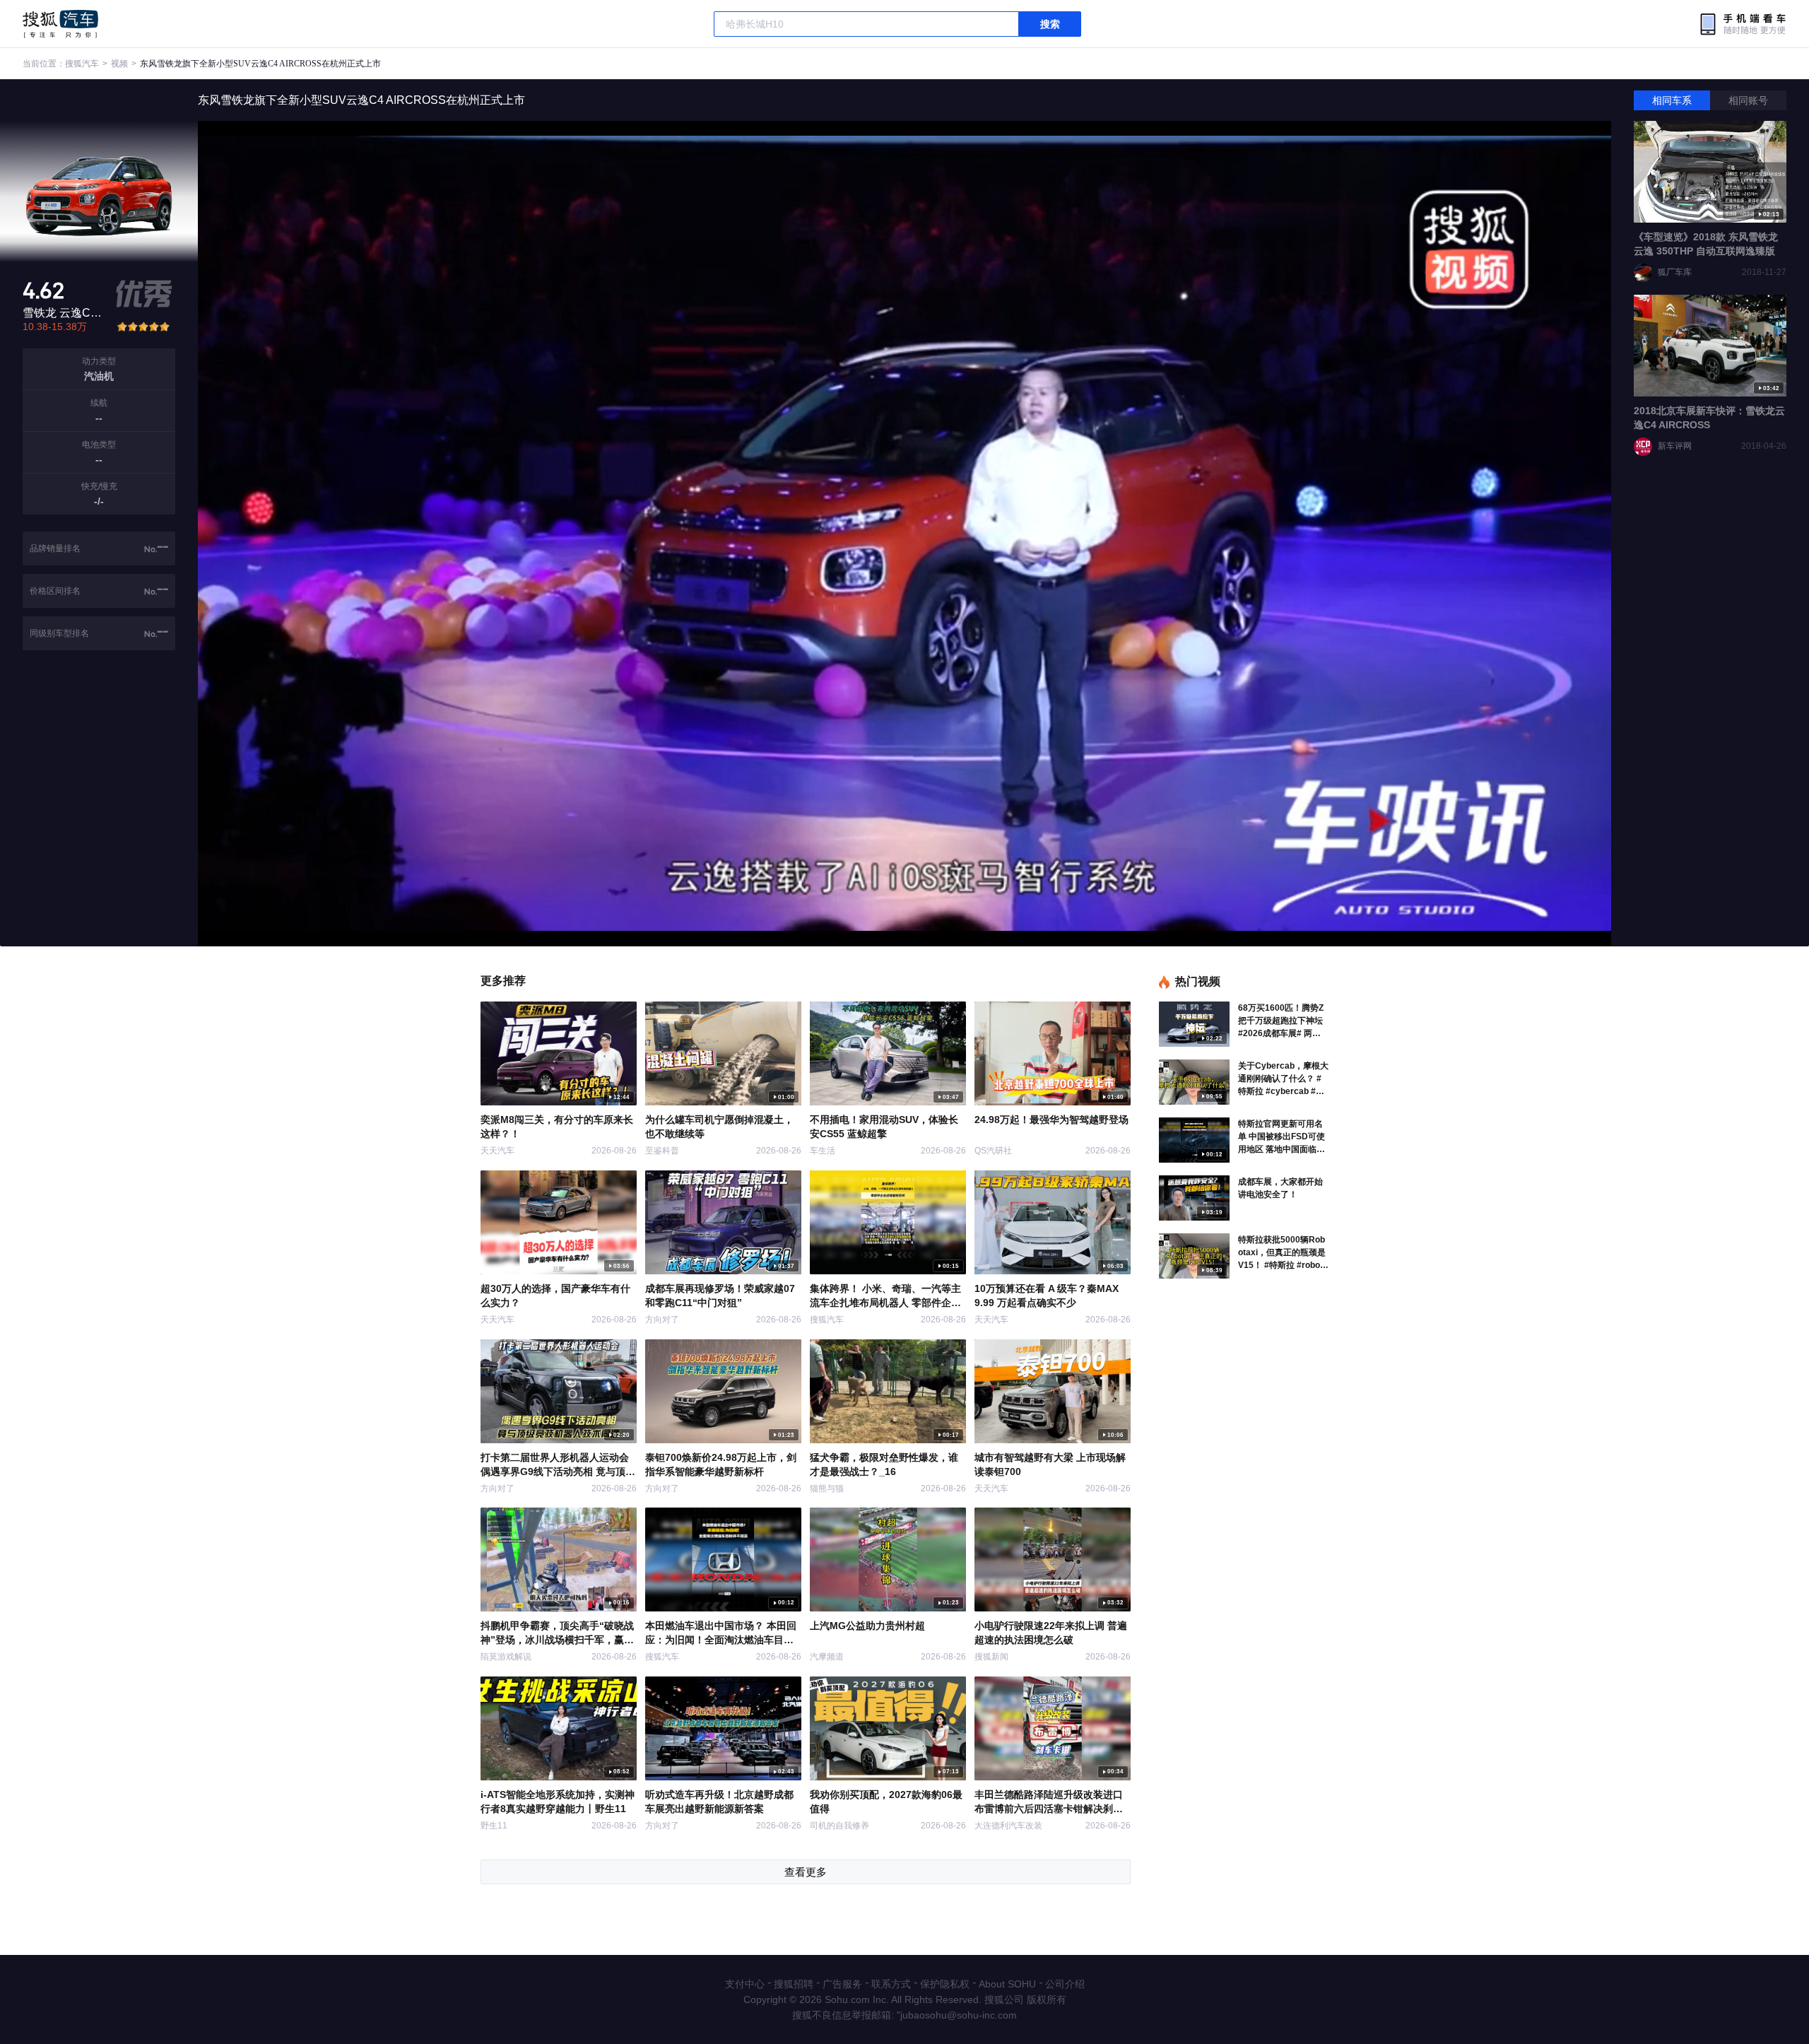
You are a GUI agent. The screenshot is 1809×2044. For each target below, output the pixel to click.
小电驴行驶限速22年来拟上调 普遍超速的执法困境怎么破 (1051, 1633)
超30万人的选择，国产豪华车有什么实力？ (555, 1296)
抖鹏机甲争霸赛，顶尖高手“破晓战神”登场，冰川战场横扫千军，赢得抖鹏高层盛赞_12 (557, 1633)
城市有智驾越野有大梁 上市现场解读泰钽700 (1050, 1464)
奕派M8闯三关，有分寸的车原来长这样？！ (557, 1127)
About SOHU (1007, 1984)
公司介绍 (1065, 1984)
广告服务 (842, 1984)
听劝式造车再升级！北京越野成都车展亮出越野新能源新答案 (719, 1802)
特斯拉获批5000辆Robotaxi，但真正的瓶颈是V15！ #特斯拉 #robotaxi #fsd (1283, 1253)
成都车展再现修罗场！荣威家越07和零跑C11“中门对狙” (720, 1296)
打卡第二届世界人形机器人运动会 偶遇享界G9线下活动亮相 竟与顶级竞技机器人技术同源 (558, 1465)
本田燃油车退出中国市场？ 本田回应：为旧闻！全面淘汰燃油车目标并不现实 (721, 1633)
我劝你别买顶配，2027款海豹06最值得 (886, 1802)
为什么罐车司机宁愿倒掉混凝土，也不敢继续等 (719, 1127)
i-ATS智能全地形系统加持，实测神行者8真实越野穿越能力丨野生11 (558, 1802)
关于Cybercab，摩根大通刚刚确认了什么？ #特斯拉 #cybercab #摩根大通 (1283, 1079)
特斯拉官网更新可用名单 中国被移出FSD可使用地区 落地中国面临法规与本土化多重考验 (1281, 1137)
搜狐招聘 (794, 1984)
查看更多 (806, 1872)
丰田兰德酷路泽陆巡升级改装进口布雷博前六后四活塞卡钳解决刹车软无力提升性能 (1049, 1802)
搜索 (1050, 24)
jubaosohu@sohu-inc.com (959, 2015)
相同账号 (1748, 100)
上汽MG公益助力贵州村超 (867, 1626)
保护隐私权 (945, 1984)
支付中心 (745, 1984)
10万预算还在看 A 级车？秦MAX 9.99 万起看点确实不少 (1047, 1296)
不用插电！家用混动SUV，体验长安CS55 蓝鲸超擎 (884, 1127)
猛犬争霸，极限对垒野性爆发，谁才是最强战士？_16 (884, 1464)
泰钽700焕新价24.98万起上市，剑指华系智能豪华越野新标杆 (721, 1464)
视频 (119, 64)
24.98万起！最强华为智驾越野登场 (1051, 1120)
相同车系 (1672, 100)
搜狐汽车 (60, 24)
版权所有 (1047, 1999)
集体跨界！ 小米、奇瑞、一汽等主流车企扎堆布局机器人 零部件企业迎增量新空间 (885, 1296)
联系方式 (891, 1984)
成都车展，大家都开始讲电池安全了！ (1280, 1188)
